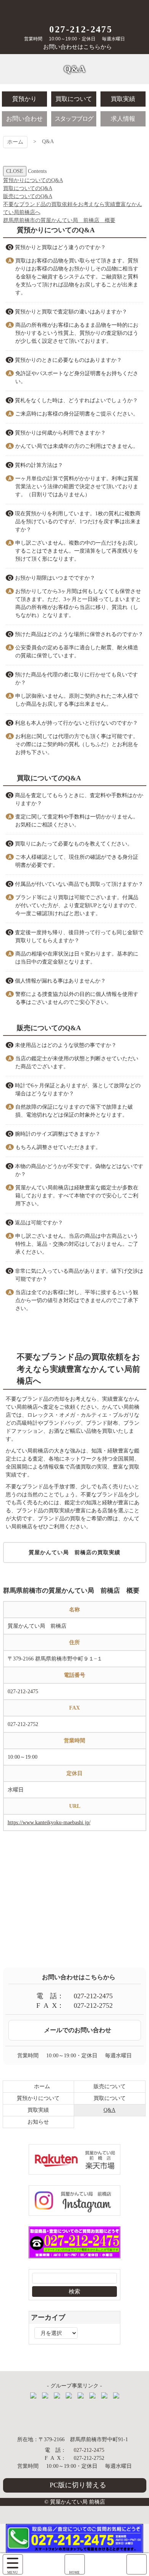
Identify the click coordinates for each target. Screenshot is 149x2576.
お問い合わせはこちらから (78, 47)
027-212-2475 (81, 29)
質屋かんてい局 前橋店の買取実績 (74, 1552)
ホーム (15, 142)
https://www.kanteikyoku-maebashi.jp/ (49, 1823)
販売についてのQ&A (28, 196)
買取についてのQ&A (28, 188)
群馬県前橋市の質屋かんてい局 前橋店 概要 (59, 220)
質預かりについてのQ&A (33, 180)
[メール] (137, 2564)
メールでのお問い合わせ (78, 2030)
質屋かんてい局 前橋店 (75, 10)
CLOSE (15, 171)
